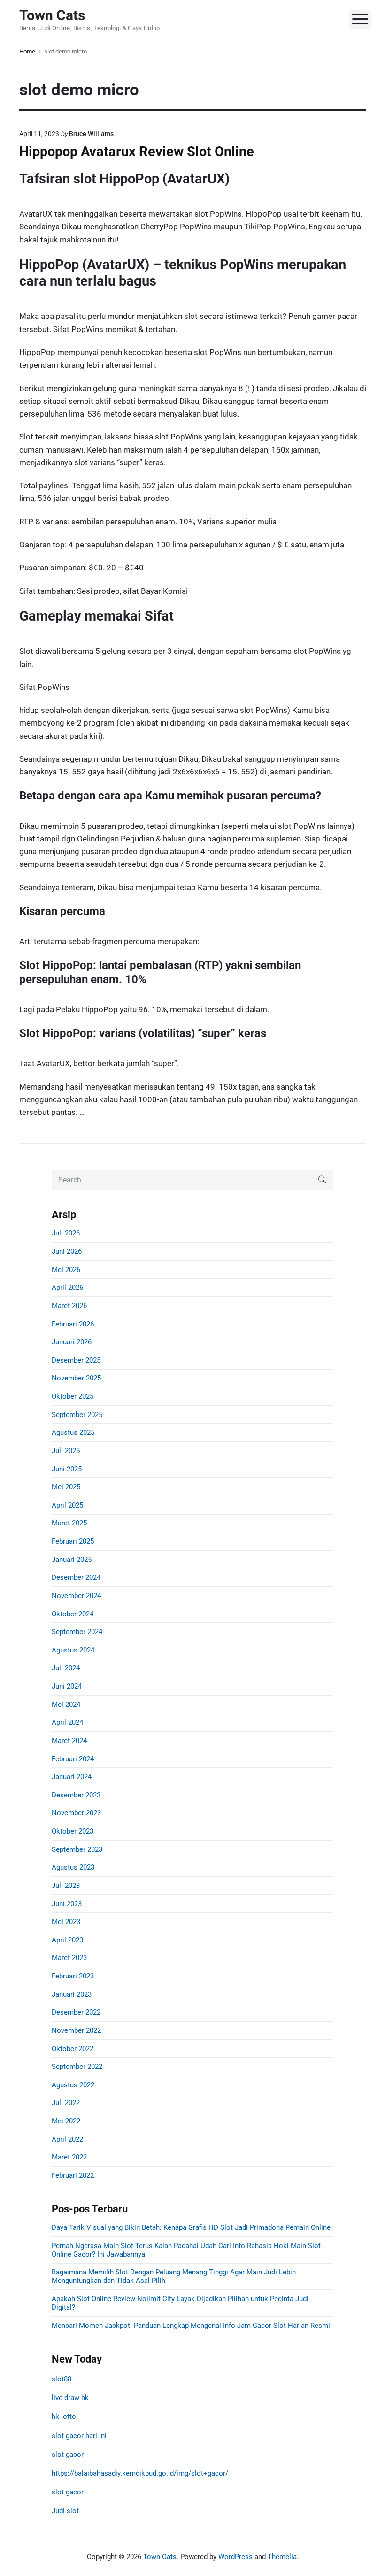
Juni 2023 (67, 1904)
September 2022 (77, 2067)
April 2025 (67, 1505)
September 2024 (77, 1632)
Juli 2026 (66, 1233)
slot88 (62, 2379)
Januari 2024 (72, 1777)
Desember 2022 (76, 2012)
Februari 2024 (73, 1759)
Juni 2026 (67, 1251)
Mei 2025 (66, 1487)
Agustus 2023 (73, 1867)
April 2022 (67, 2139)
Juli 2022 (66, 2103)
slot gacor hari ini (79, 2436)
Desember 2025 (76, 1360)
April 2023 (67, 1940)
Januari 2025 (72, 1560)
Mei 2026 (66, 1270)
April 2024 (67, 1722)
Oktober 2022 (73, 2049)
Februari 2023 (73, 1976)
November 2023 (76, 1813)
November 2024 (76, 1596)
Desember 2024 (76, 1577)
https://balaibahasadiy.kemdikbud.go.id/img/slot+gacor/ (140, 2473)
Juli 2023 (66, 1886)
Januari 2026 (72, 1342)
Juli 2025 (66, 1451)
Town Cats (160, 2557)
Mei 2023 (66, 1922)
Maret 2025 (69, 1523)
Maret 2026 (69, 1306)
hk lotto (64, 2417)
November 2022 (76, 2030)
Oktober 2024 (73, 1614)
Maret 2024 (69, 1741)
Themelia (282, 2557)
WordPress (235, 2557)
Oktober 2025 (73, 1396)
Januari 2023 (72, 1994)
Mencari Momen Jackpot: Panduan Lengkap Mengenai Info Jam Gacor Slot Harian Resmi (191, 2326)
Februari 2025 (73, 1541)
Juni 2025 (67, 1469)
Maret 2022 (69, 2157)
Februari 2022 (73, 2175)
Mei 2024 (66, 1705)
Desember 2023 (76, 1795)
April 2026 (67, 1288)
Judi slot (65, 2511)
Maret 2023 (69, 1958)
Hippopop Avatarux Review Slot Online (137, 152)
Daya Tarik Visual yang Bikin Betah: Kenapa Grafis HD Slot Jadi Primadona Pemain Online (191, 2227)
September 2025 (77, 1415)
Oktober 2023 (73, 1831)
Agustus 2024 (73, 1650)
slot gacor (68, 2455)
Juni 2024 (67, 1686)
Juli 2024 (66, 1668)
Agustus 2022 (73, 2085)
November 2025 (76, 1378)
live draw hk (70, 2398)
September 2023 (77, 1849)
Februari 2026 (73, 1324)
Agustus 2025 (73, 1432)
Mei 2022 (66, 2121)
